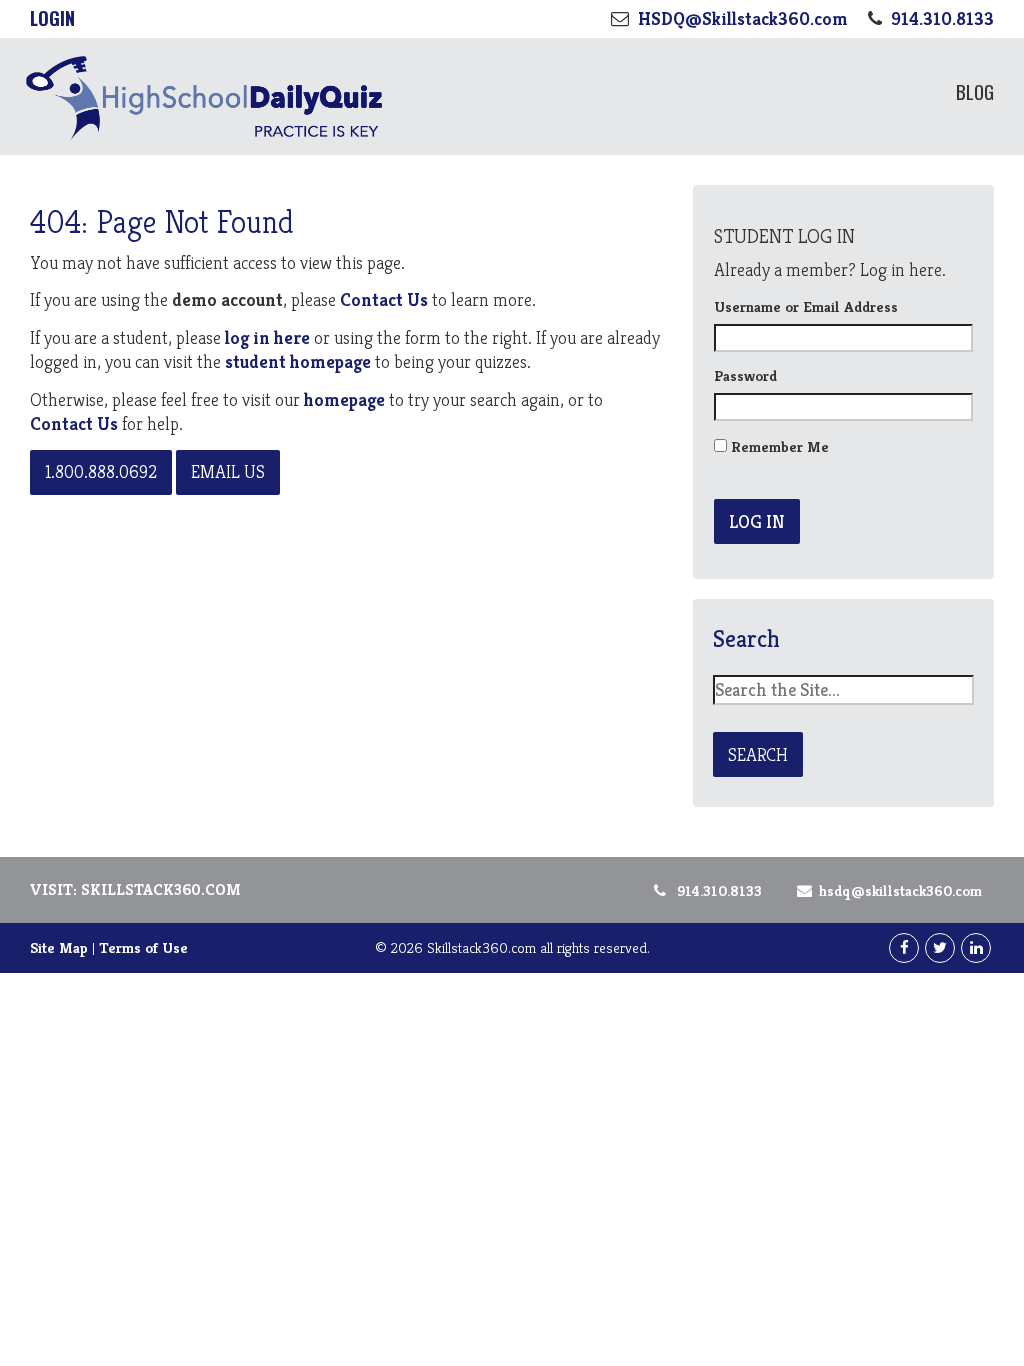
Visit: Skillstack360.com (135, 889)
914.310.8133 (719, 890)
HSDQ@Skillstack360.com (900, 890)
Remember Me (778, 446)
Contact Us (384, 299)
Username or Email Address (806, 306)
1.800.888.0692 (101, 471)
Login (52, 18)
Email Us (228, 471)
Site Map (59, 947)
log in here (269, 337)
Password (745, 375)
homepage (344, 399)
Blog (975, 91)
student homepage (298, 361)
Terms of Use (143, 947)
